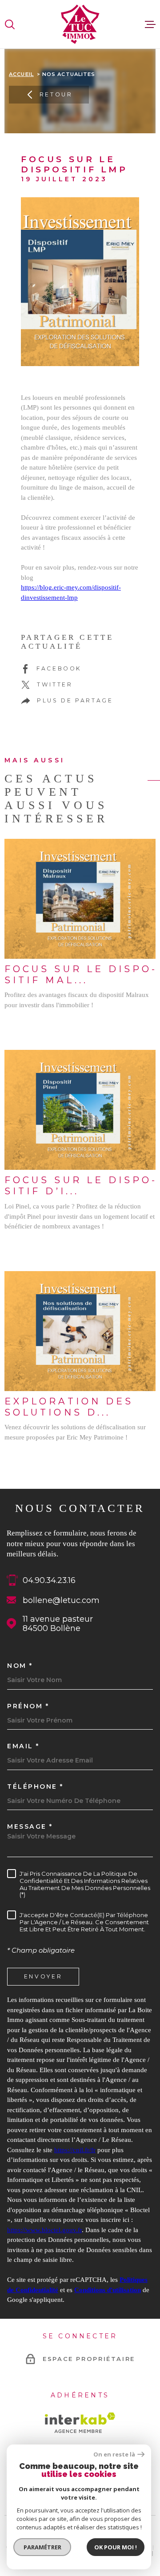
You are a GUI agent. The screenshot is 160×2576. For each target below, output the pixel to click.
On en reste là (114, 2454)
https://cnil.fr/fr (75, 2150)
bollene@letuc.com (61, 1600)
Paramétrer (42, 2547)
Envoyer (43, 1976)
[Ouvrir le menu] (150, 24)
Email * (23, 1746)
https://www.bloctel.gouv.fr (44, 2230)
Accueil (21, 74)
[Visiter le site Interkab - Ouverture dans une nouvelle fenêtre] (80, 2423)
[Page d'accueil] (80, 24)
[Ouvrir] (10, 24)
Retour (56, 94)
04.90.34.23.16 (49, 1580)
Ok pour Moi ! (116, 2547)
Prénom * (28, 1706)
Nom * (20, 1666)
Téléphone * (35, 1786)
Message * (30, 1826)
